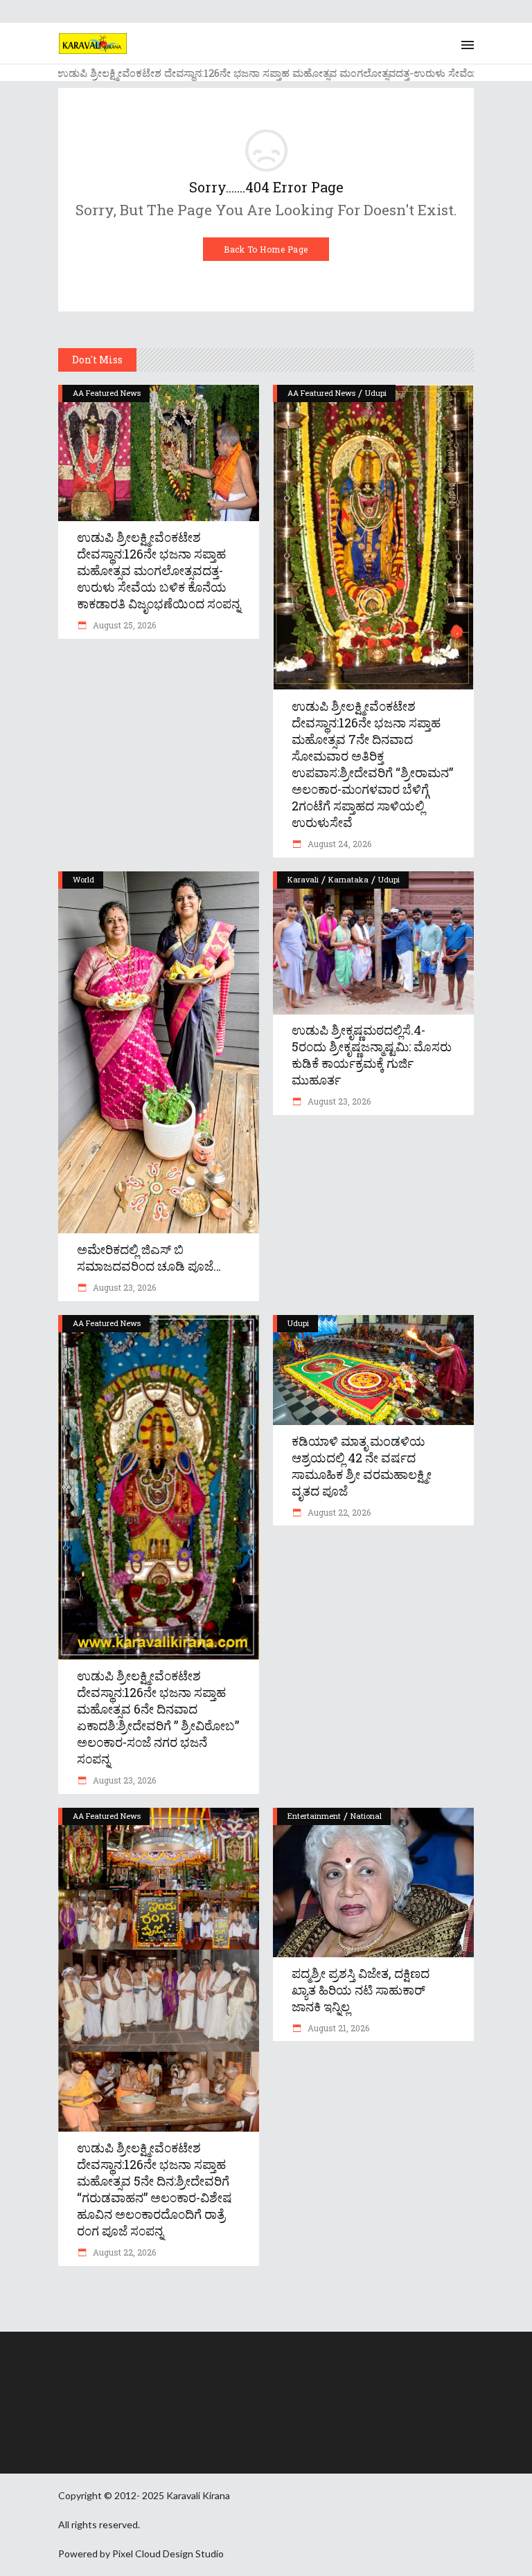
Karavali (303, 879)
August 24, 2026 (338, 844)
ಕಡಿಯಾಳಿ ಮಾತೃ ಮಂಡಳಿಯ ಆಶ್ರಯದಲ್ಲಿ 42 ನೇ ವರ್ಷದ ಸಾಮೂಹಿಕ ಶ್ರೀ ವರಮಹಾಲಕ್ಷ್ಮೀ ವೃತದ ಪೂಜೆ (362, 1466)
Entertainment (314, 1816)
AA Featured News (107, 393)
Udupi (376, 393)
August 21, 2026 (337, 2028)
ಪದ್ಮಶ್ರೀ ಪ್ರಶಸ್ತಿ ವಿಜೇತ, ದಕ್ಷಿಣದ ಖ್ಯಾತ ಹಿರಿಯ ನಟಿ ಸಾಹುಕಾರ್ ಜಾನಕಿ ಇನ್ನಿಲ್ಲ (361, 1990)
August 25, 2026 (123, 625)
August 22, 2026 (338, 1512)
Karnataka (348, 879)
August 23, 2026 (123, 1287)
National (366, 1816)
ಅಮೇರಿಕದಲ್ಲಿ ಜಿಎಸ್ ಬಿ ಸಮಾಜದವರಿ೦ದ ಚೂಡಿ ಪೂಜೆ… (149, 1258)
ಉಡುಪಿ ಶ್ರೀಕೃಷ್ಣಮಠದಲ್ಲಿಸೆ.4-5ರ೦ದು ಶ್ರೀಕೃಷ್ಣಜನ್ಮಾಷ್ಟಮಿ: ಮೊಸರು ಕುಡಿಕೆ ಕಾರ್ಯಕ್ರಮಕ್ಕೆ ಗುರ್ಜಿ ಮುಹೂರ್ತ (372, 1055)
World (83, 879)
